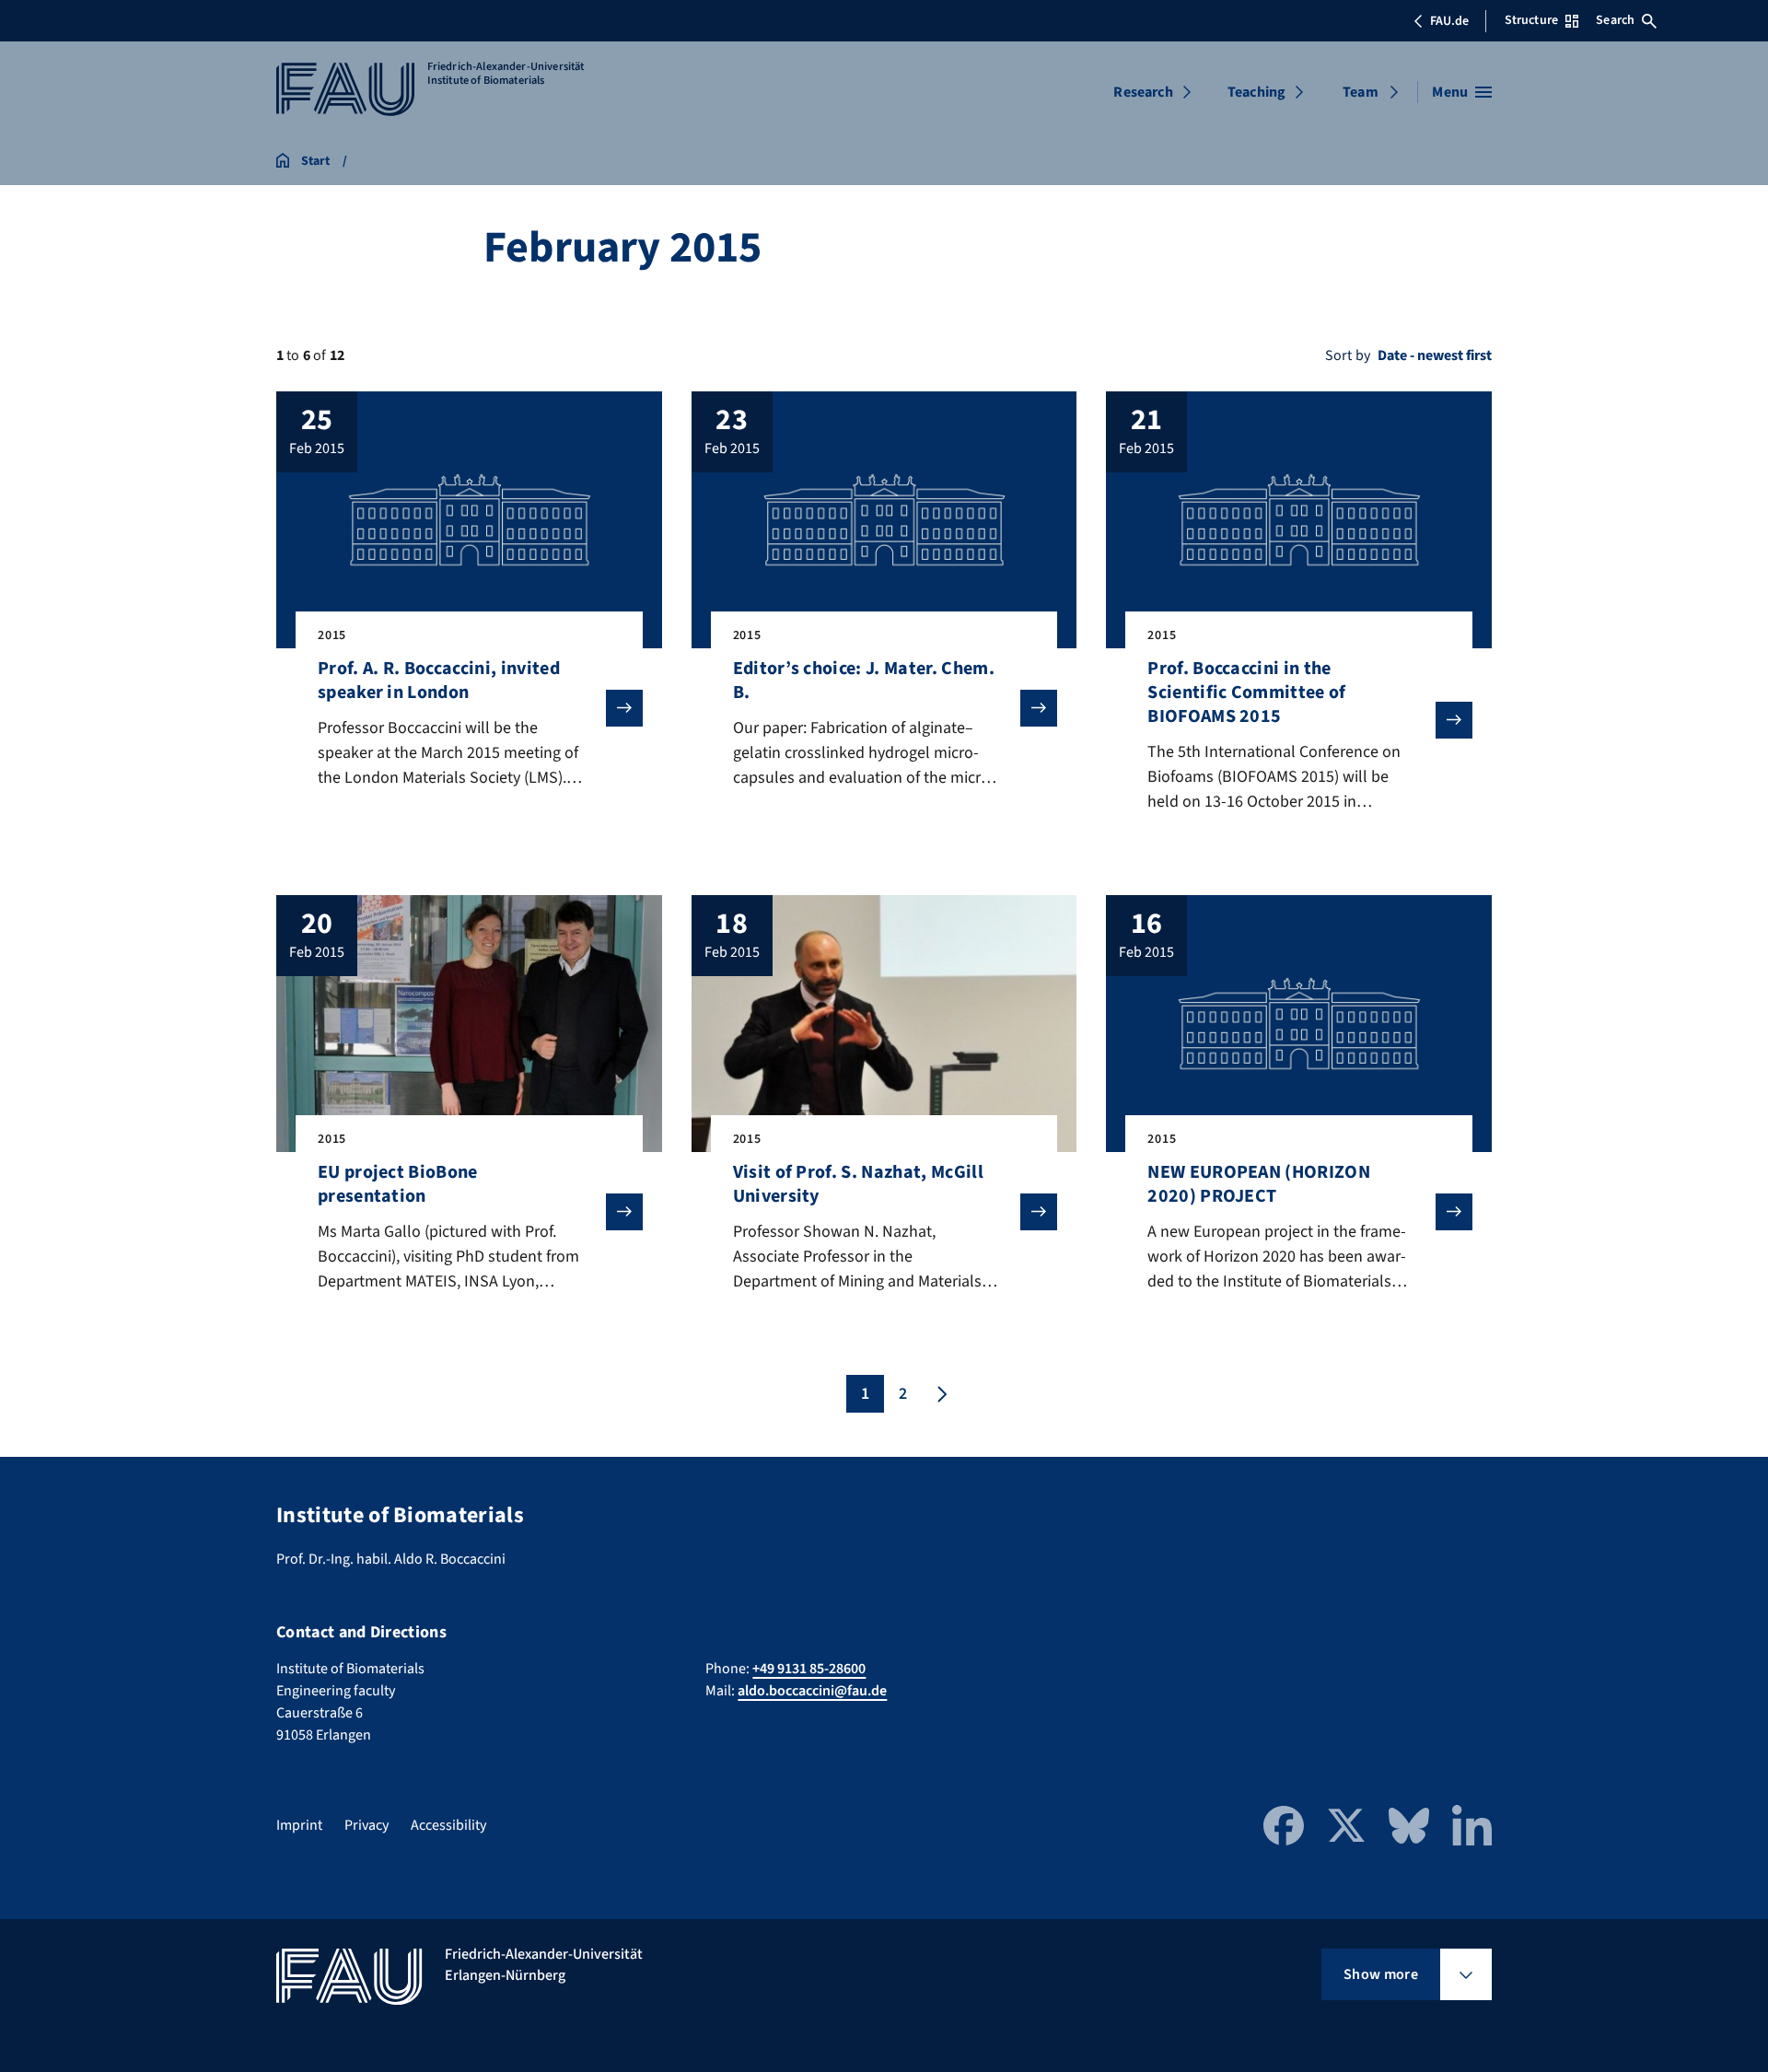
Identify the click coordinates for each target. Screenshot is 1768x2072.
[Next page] (940, 1394)
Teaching (1256, 92)
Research (1143, 92)
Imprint (299, 1825)
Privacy (366, 1825)
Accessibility (448, 1825)
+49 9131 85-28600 (809, 1669)
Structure (1531, 20)
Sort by (1348, 355)
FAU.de (1449, 21)
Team (1361, 92)
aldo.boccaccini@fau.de (812, 1691)
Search (1615, 20)
